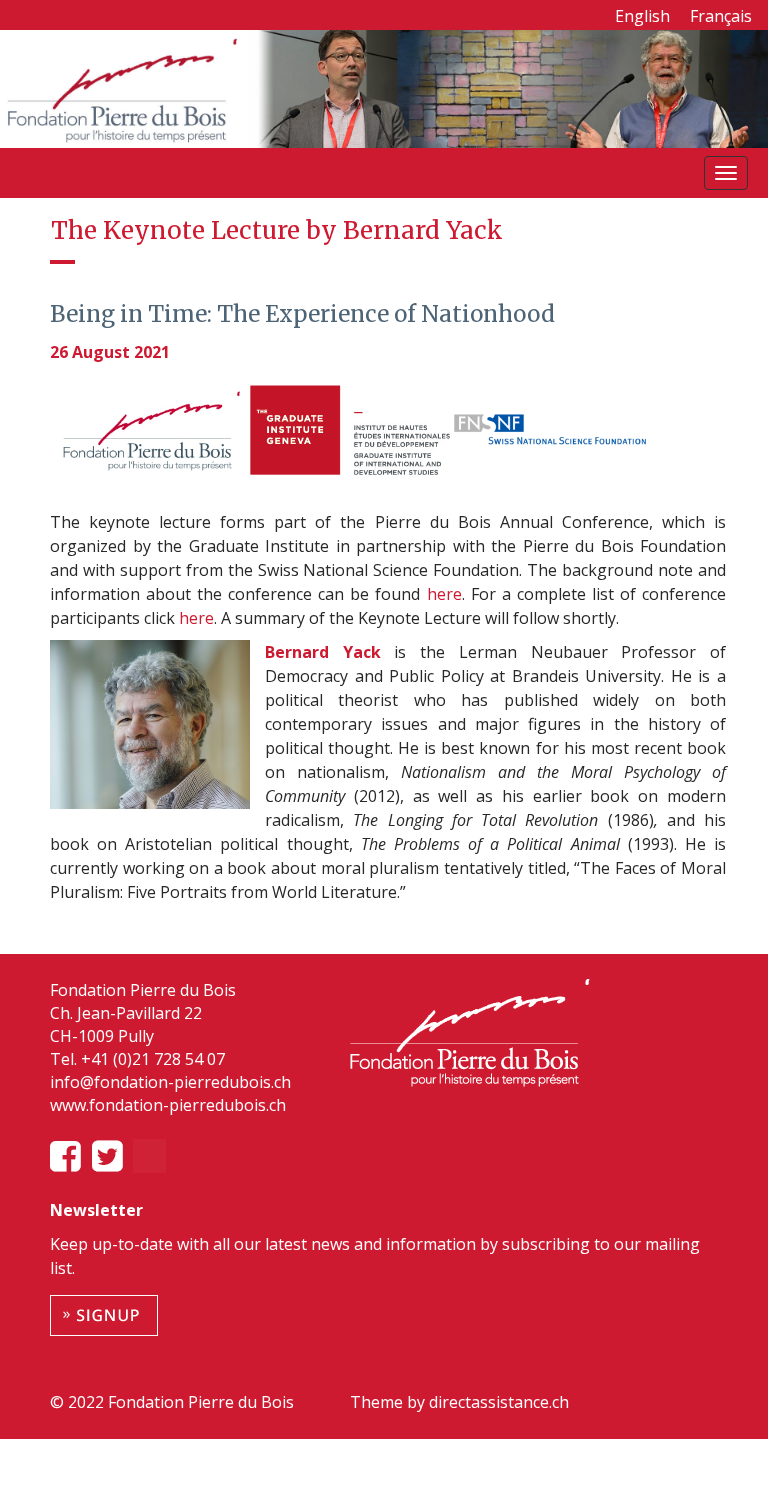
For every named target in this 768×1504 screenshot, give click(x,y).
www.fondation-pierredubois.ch (168, 1105)
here (444, 594)
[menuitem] (642, 15)
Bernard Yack (329, 652)
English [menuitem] (642, 16)
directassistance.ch (497, 1402)
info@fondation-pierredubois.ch (170, 1082)
